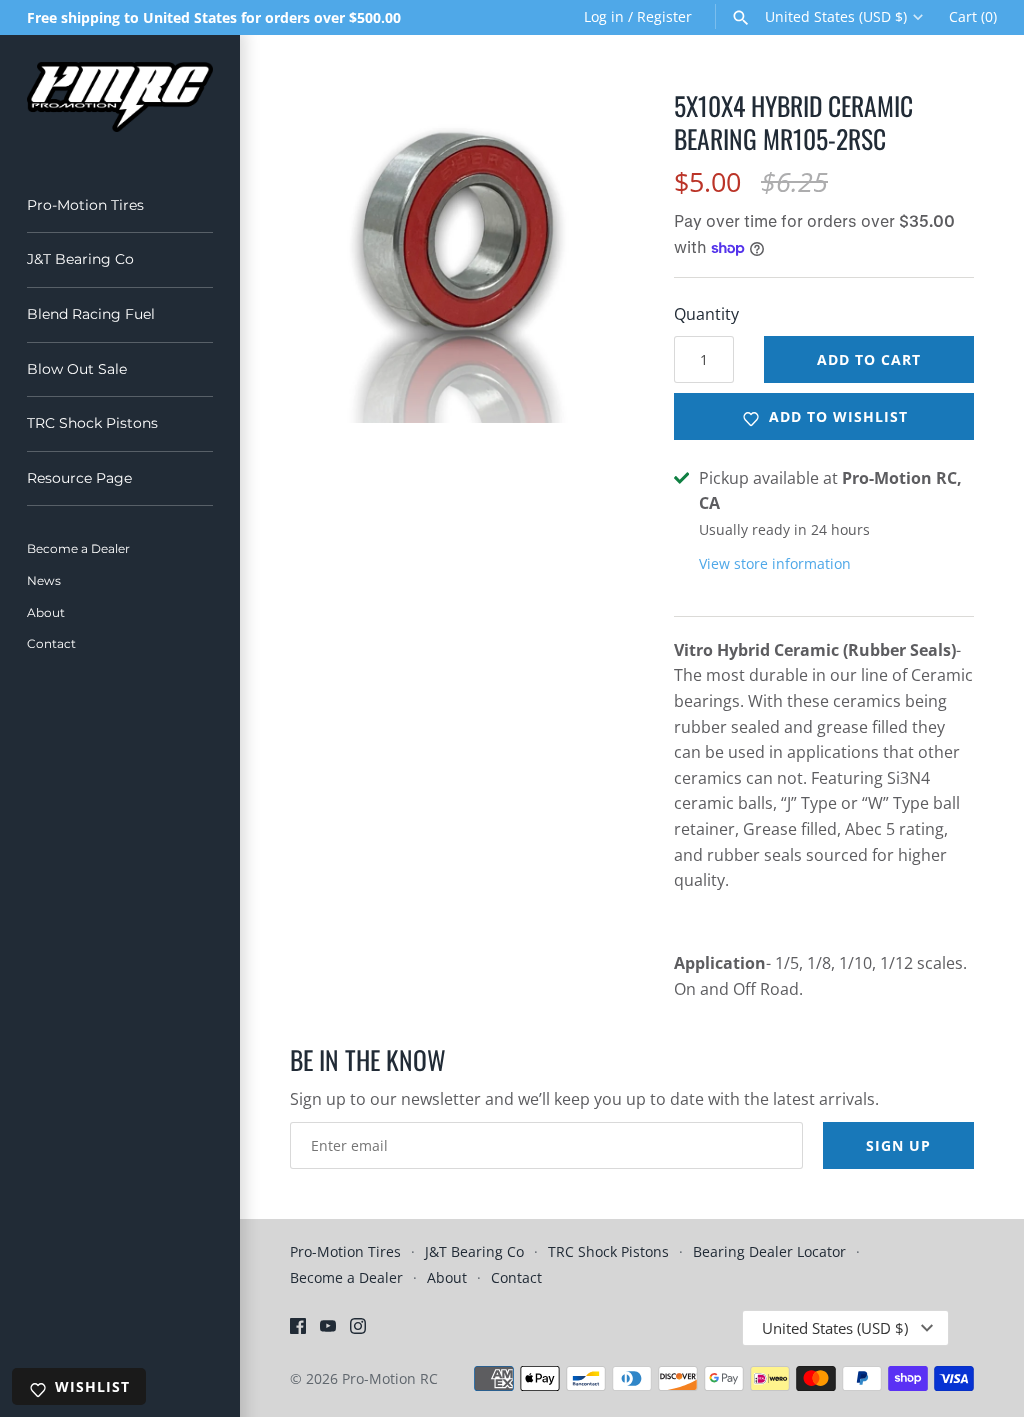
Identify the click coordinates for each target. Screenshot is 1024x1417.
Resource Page (79, 478)
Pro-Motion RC (390, 1378)
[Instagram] (358, 1330)
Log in (604, 16)
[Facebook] (298, 1330)
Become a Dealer (78, 548)
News (44, 580)
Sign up (898, 1145)
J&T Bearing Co (80, 259)
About (46, 612)
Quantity (706, 314)
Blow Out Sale (77, 369)
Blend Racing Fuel (91, 314)
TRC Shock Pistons (92, 423)
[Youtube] (328, 1330)
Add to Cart (869, 359)
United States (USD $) (836, 17)
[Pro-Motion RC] (120, 97)
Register (664, 16)
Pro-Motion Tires (85, 205)
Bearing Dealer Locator (769, 1251)
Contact (51, 643)
